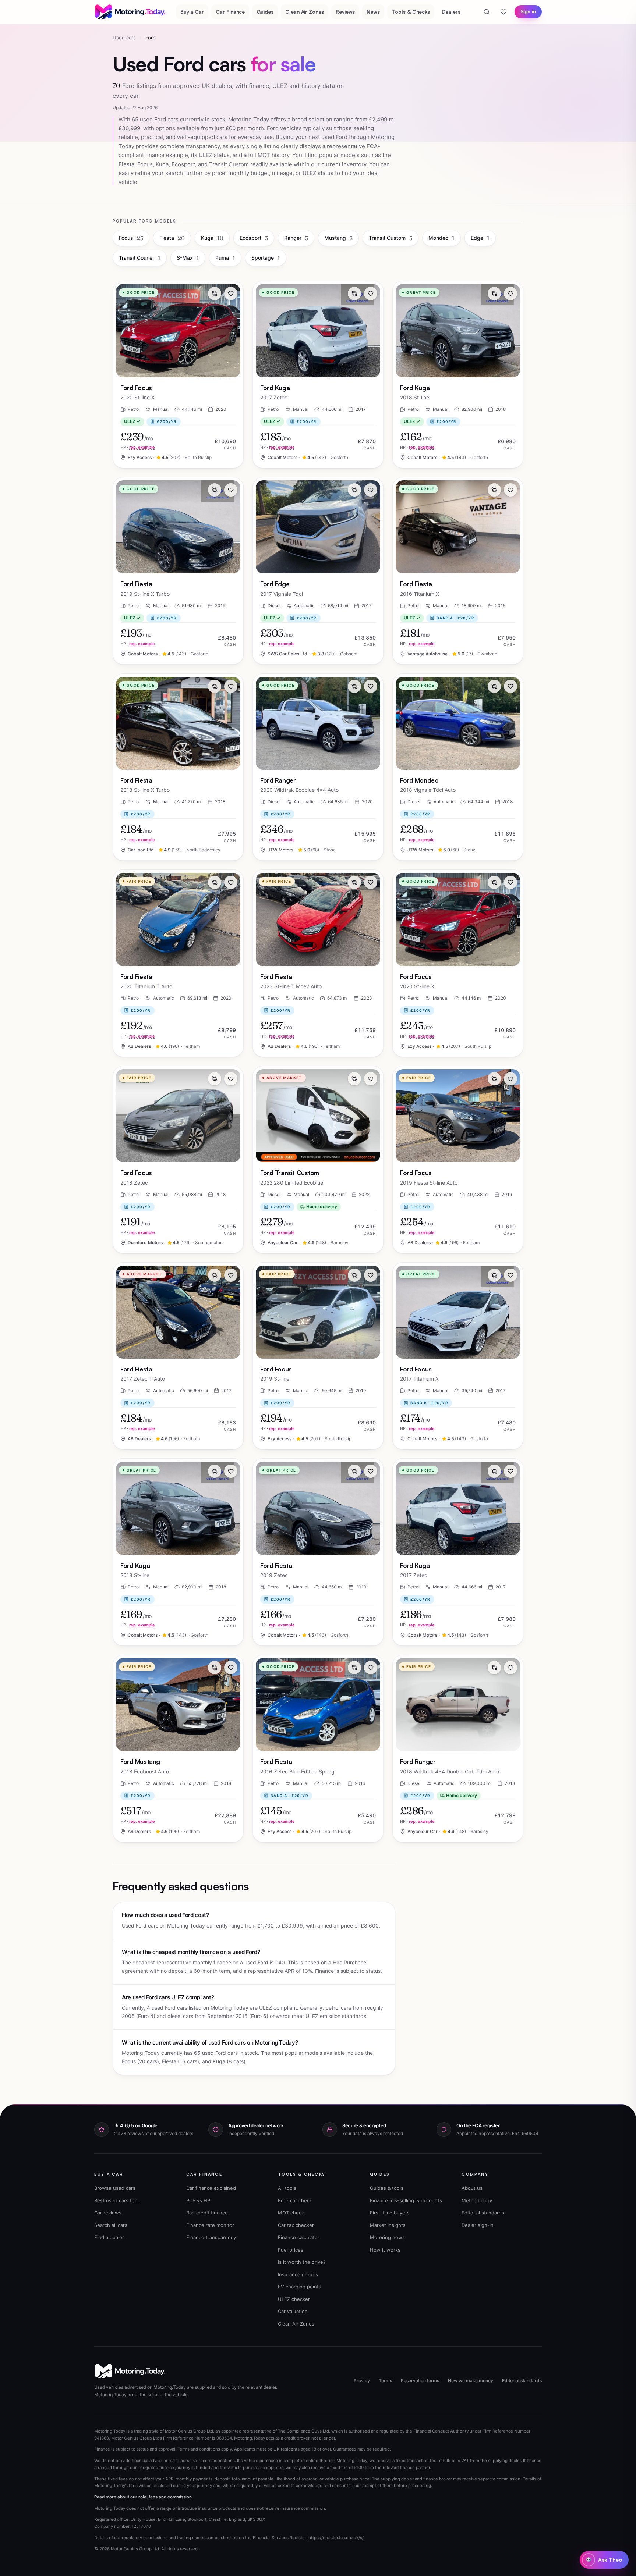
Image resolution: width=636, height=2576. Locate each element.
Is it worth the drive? (302, 2262)
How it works (385, 2250)
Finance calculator (299, 2237)
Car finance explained (211, 2188)
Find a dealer (109, 2237)
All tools (287, 2188)
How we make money (471, 2381)
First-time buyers (390, 2213)
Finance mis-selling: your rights (406, 2200)
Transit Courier (140, 258)
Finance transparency (211, 2237)
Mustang (338, 238)
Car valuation (293, 2311)
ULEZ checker (294, 2299)
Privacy (362, 2381)
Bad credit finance (207, 2213)
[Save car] (231, 293)
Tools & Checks (411, 12)
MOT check (291, 2213)
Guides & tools (387, 2188)
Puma (225, 258)
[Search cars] (487, 12)
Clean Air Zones (305, 12)
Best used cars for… (117, 2200)
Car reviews (108, 2213)
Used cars (124, 38)
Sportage (266, 258)
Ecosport (254, 238)
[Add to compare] (215, 293)
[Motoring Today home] (131, 12)
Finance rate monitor (210, 2225)
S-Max (188, 258)
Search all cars (111, 2225)
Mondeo (441, 238)
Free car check (295, 2200)
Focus (131, 238)
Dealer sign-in (478, 2225)
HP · (138, 447)
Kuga (212, 238)
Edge (480, 238)
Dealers (451, 12)
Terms (385, 2381)
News (373, 12)
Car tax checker (296, 2225)
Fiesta (172, 238)
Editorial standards (483, 2213)
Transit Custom (391, 238)
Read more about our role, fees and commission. (144, 2497)
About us (472, 2188)
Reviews (345, 12)
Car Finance (230, 12)
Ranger (296, 238)
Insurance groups (298, 2274)
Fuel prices (291, 2250)
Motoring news (387, 2237)
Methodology (477, 2200)
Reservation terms (420, 2381)
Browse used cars (115, 2188)
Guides (265, 12)
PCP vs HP (198, 2200)
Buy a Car (192, 12)
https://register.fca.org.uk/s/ (336, 2538)
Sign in (528, 11)
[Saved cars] (504, 12)
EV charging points (300, 2287)
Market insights (388, 2225)
